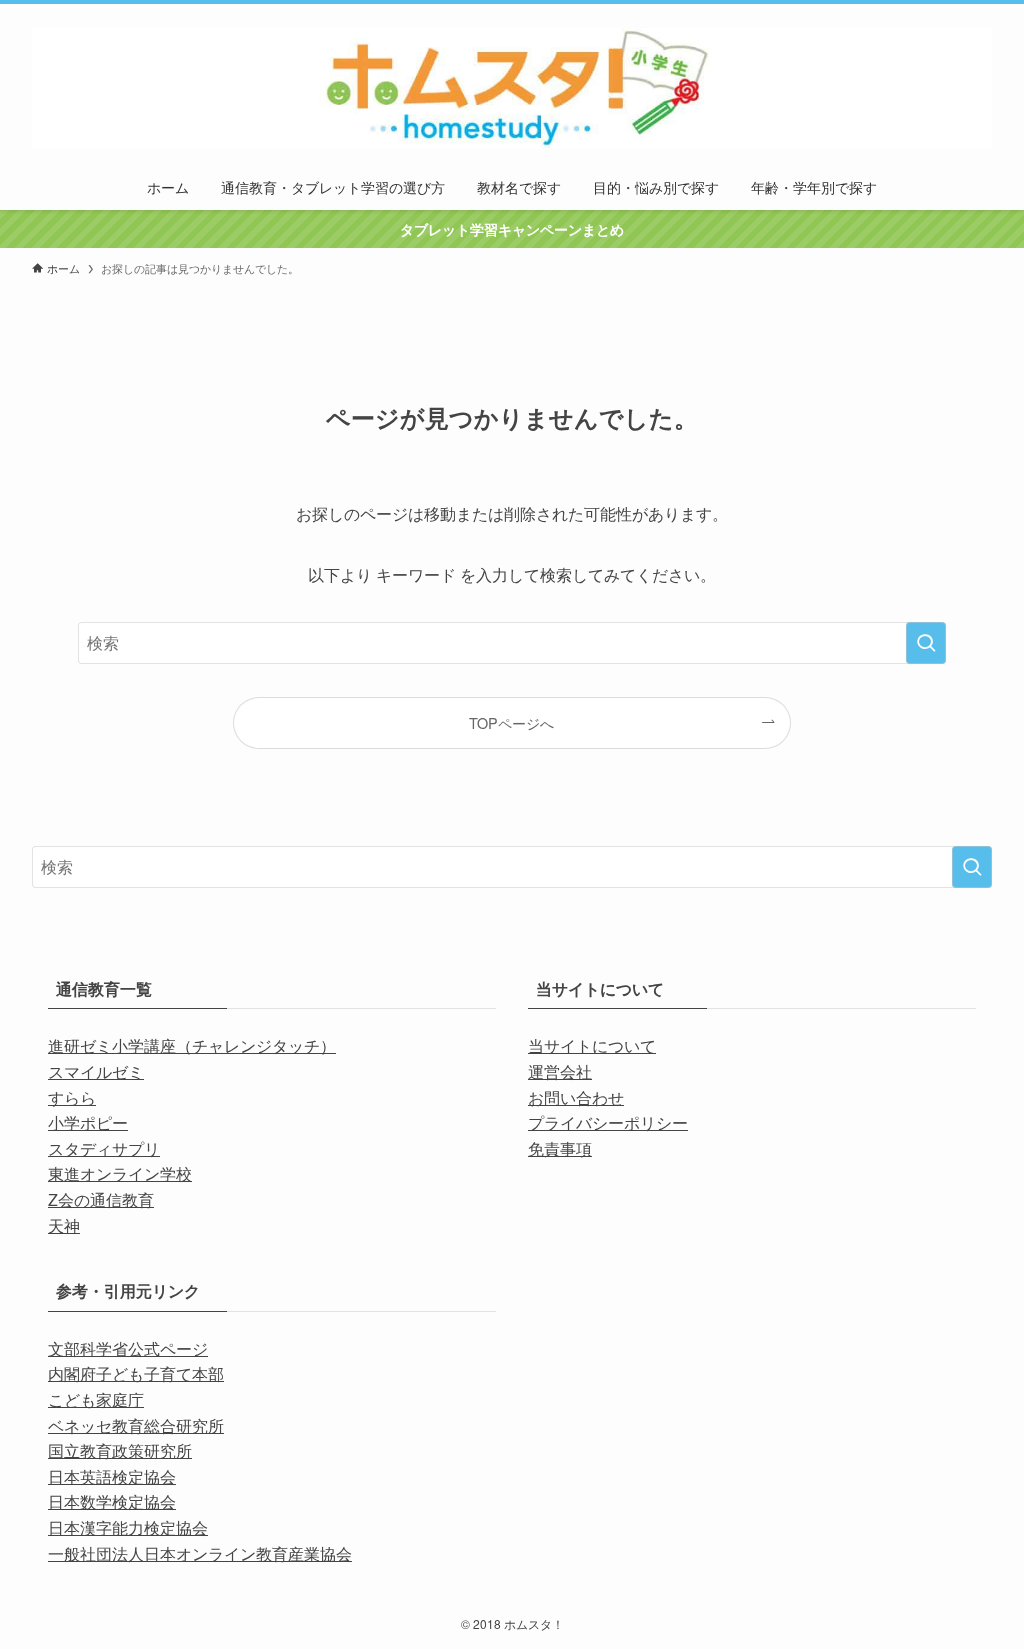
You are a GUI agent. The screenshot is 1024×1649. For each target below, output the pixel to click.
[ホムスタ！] (512, 88)
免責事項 (560, 1148)
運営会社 (560, 1071)
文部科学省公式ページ (128, 1348)
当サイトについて (592, 1045)
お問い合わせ (576, 1097)
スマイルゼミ (96, 1071)
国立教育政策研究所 (120, 1450)
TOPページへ (511, 722)
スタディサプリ (104, 1148)
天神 (64, 1225)
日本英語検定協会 (112, 1476)
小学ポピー (88, 1122)
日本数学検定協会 (112, 1501)
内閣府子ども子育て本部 (136, 1373)
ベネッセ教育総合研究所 (136, 1425)
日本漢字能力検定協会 (128, 1527)
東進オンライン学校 (120, 1173)
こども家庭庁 (96, 1399)
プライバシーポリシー (608, 1122)
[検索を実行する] (926, 643)
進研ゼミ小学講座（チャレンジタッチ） (192, 1045)
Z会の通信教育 (101, 1199)
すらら (72, 1097)
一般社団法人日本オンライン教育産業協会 (200, 1553)
